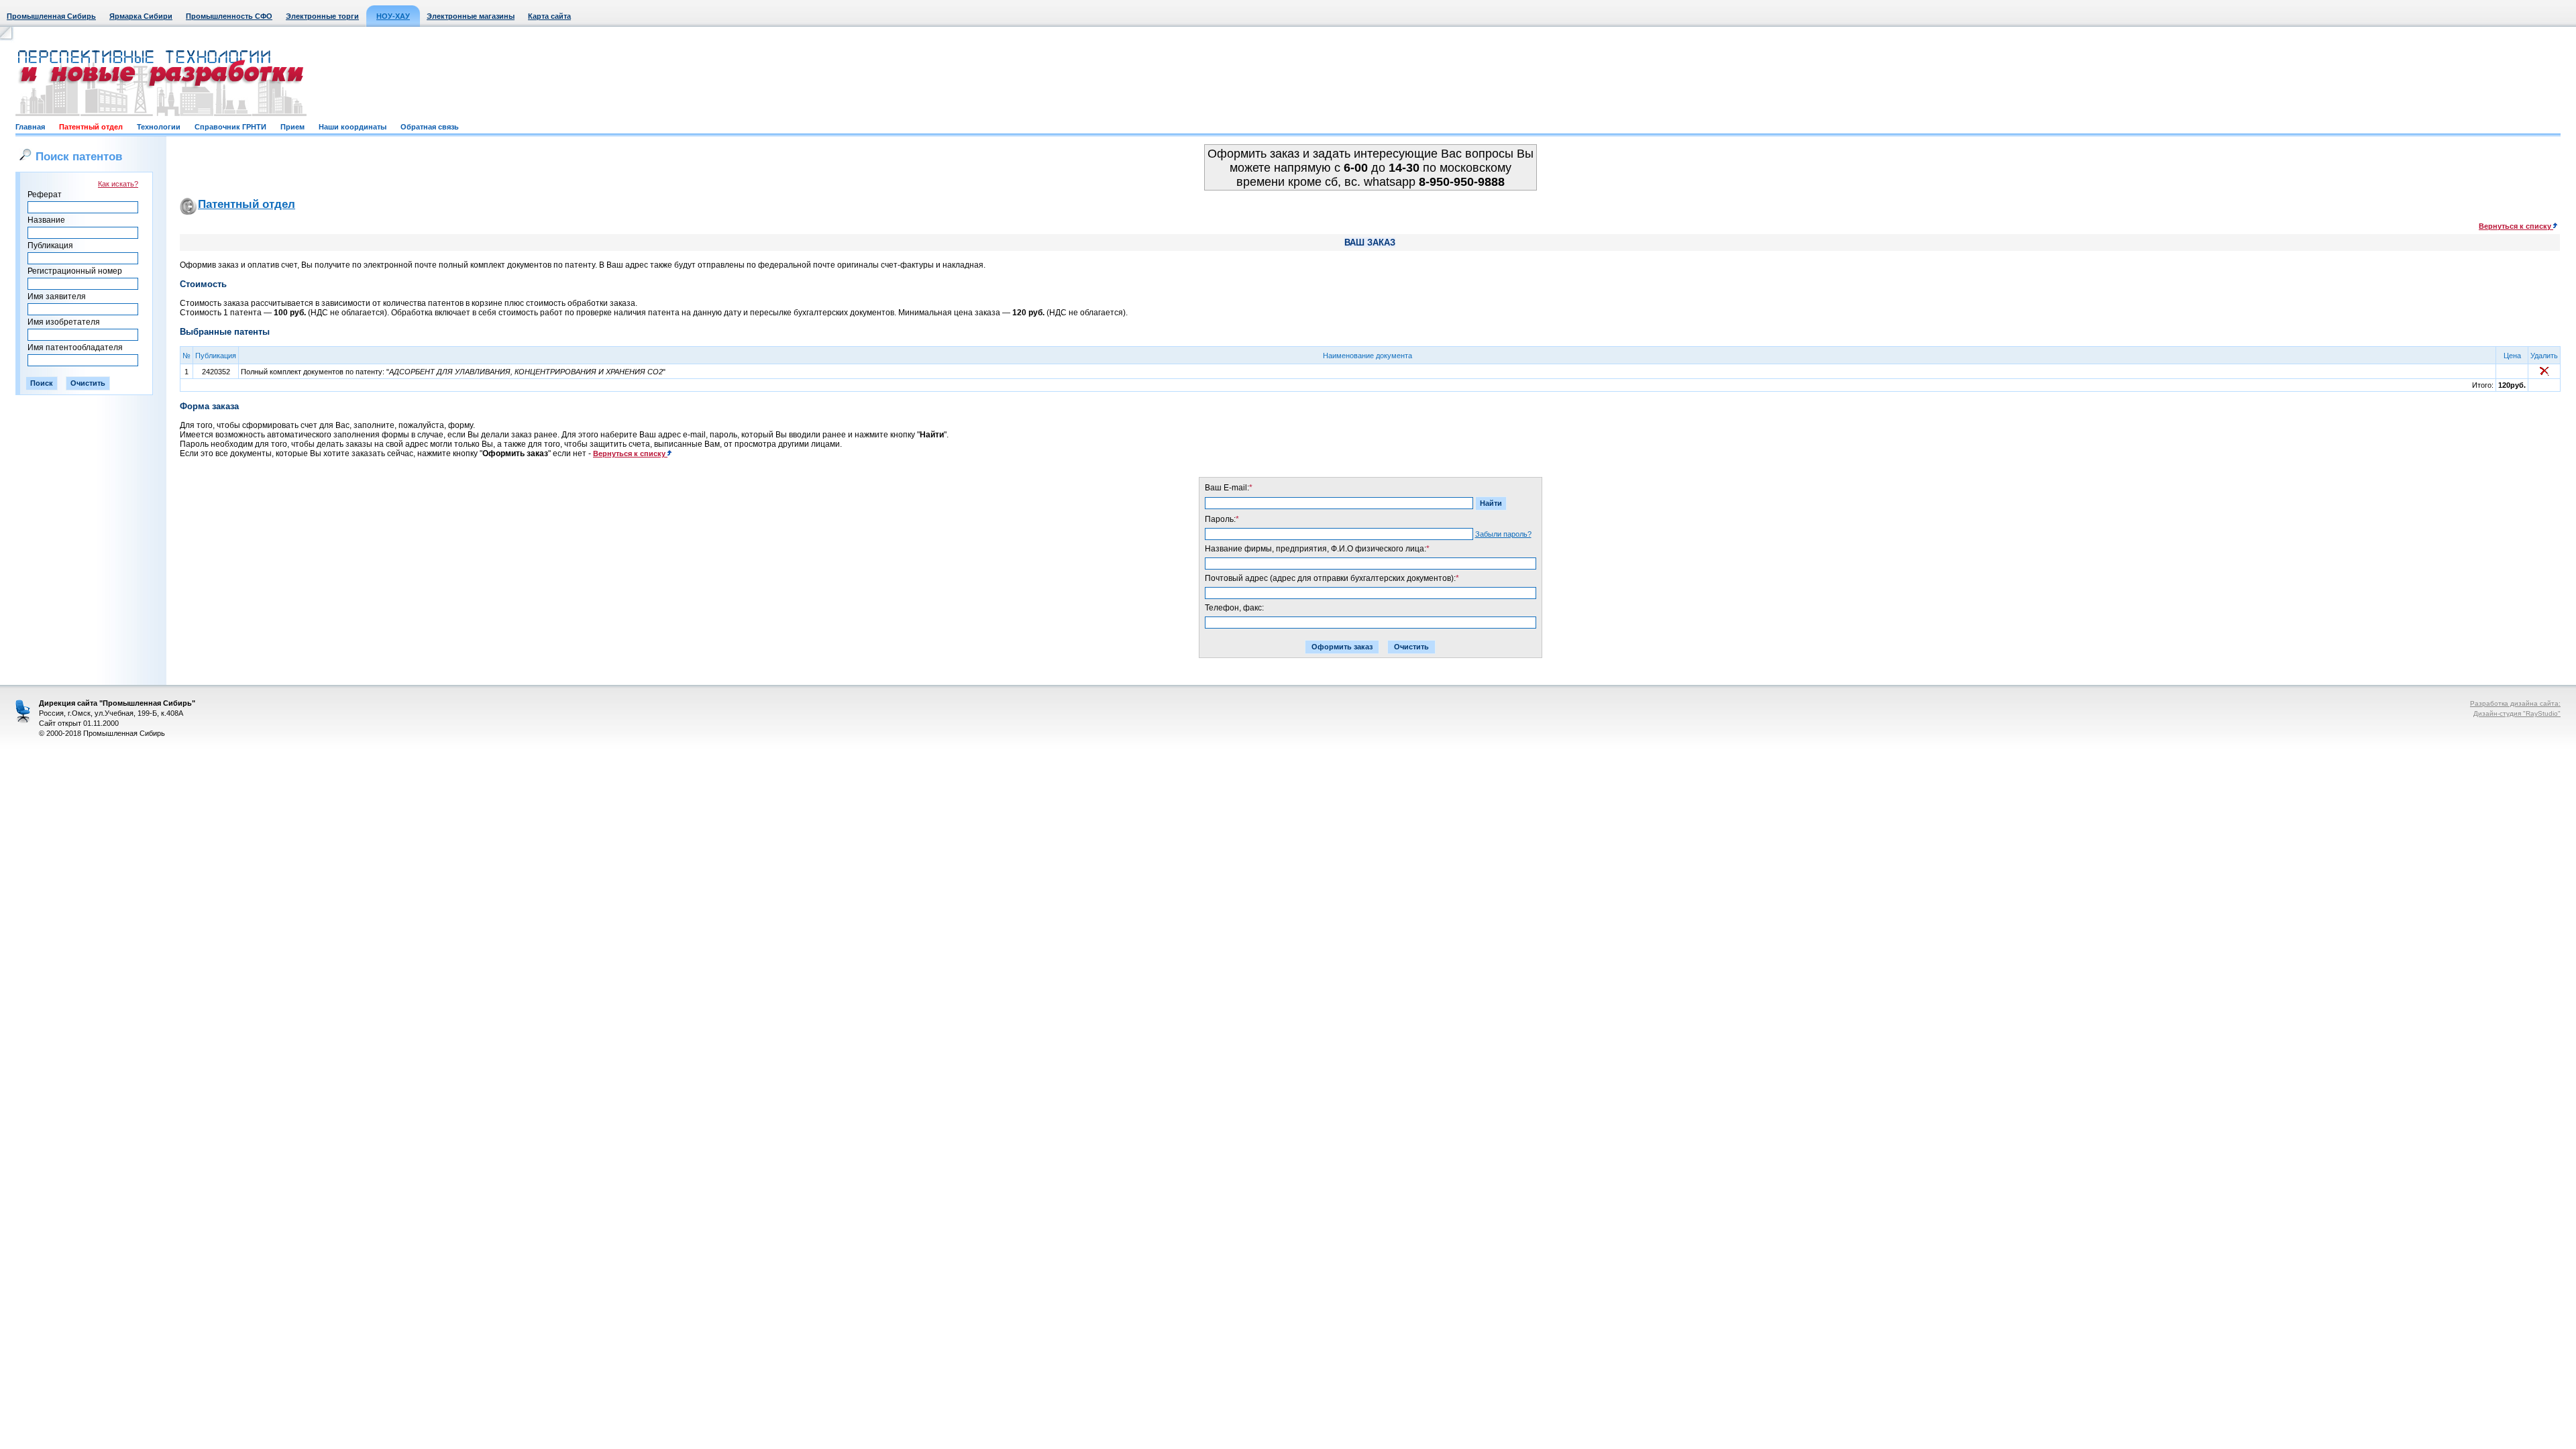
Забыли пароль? (1503, 534)
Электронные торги (322, 16)
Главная (30, 127)
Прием (292, 127)
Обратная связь (430, 127)
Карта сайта (549, 16)
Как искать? (118, 184)
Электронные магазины (471, 16)
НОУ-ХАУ (393, 16)
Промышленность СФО (229, 16)
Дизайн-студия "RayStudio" (2517, 713)
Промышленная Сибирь (51, 16)
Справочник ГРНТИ (230, 127)
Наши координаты (353, 127)
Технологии (159, 127)
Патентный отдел (91, 127)
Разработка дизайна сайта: (2515, 703)
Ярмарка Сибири (141, 16)
